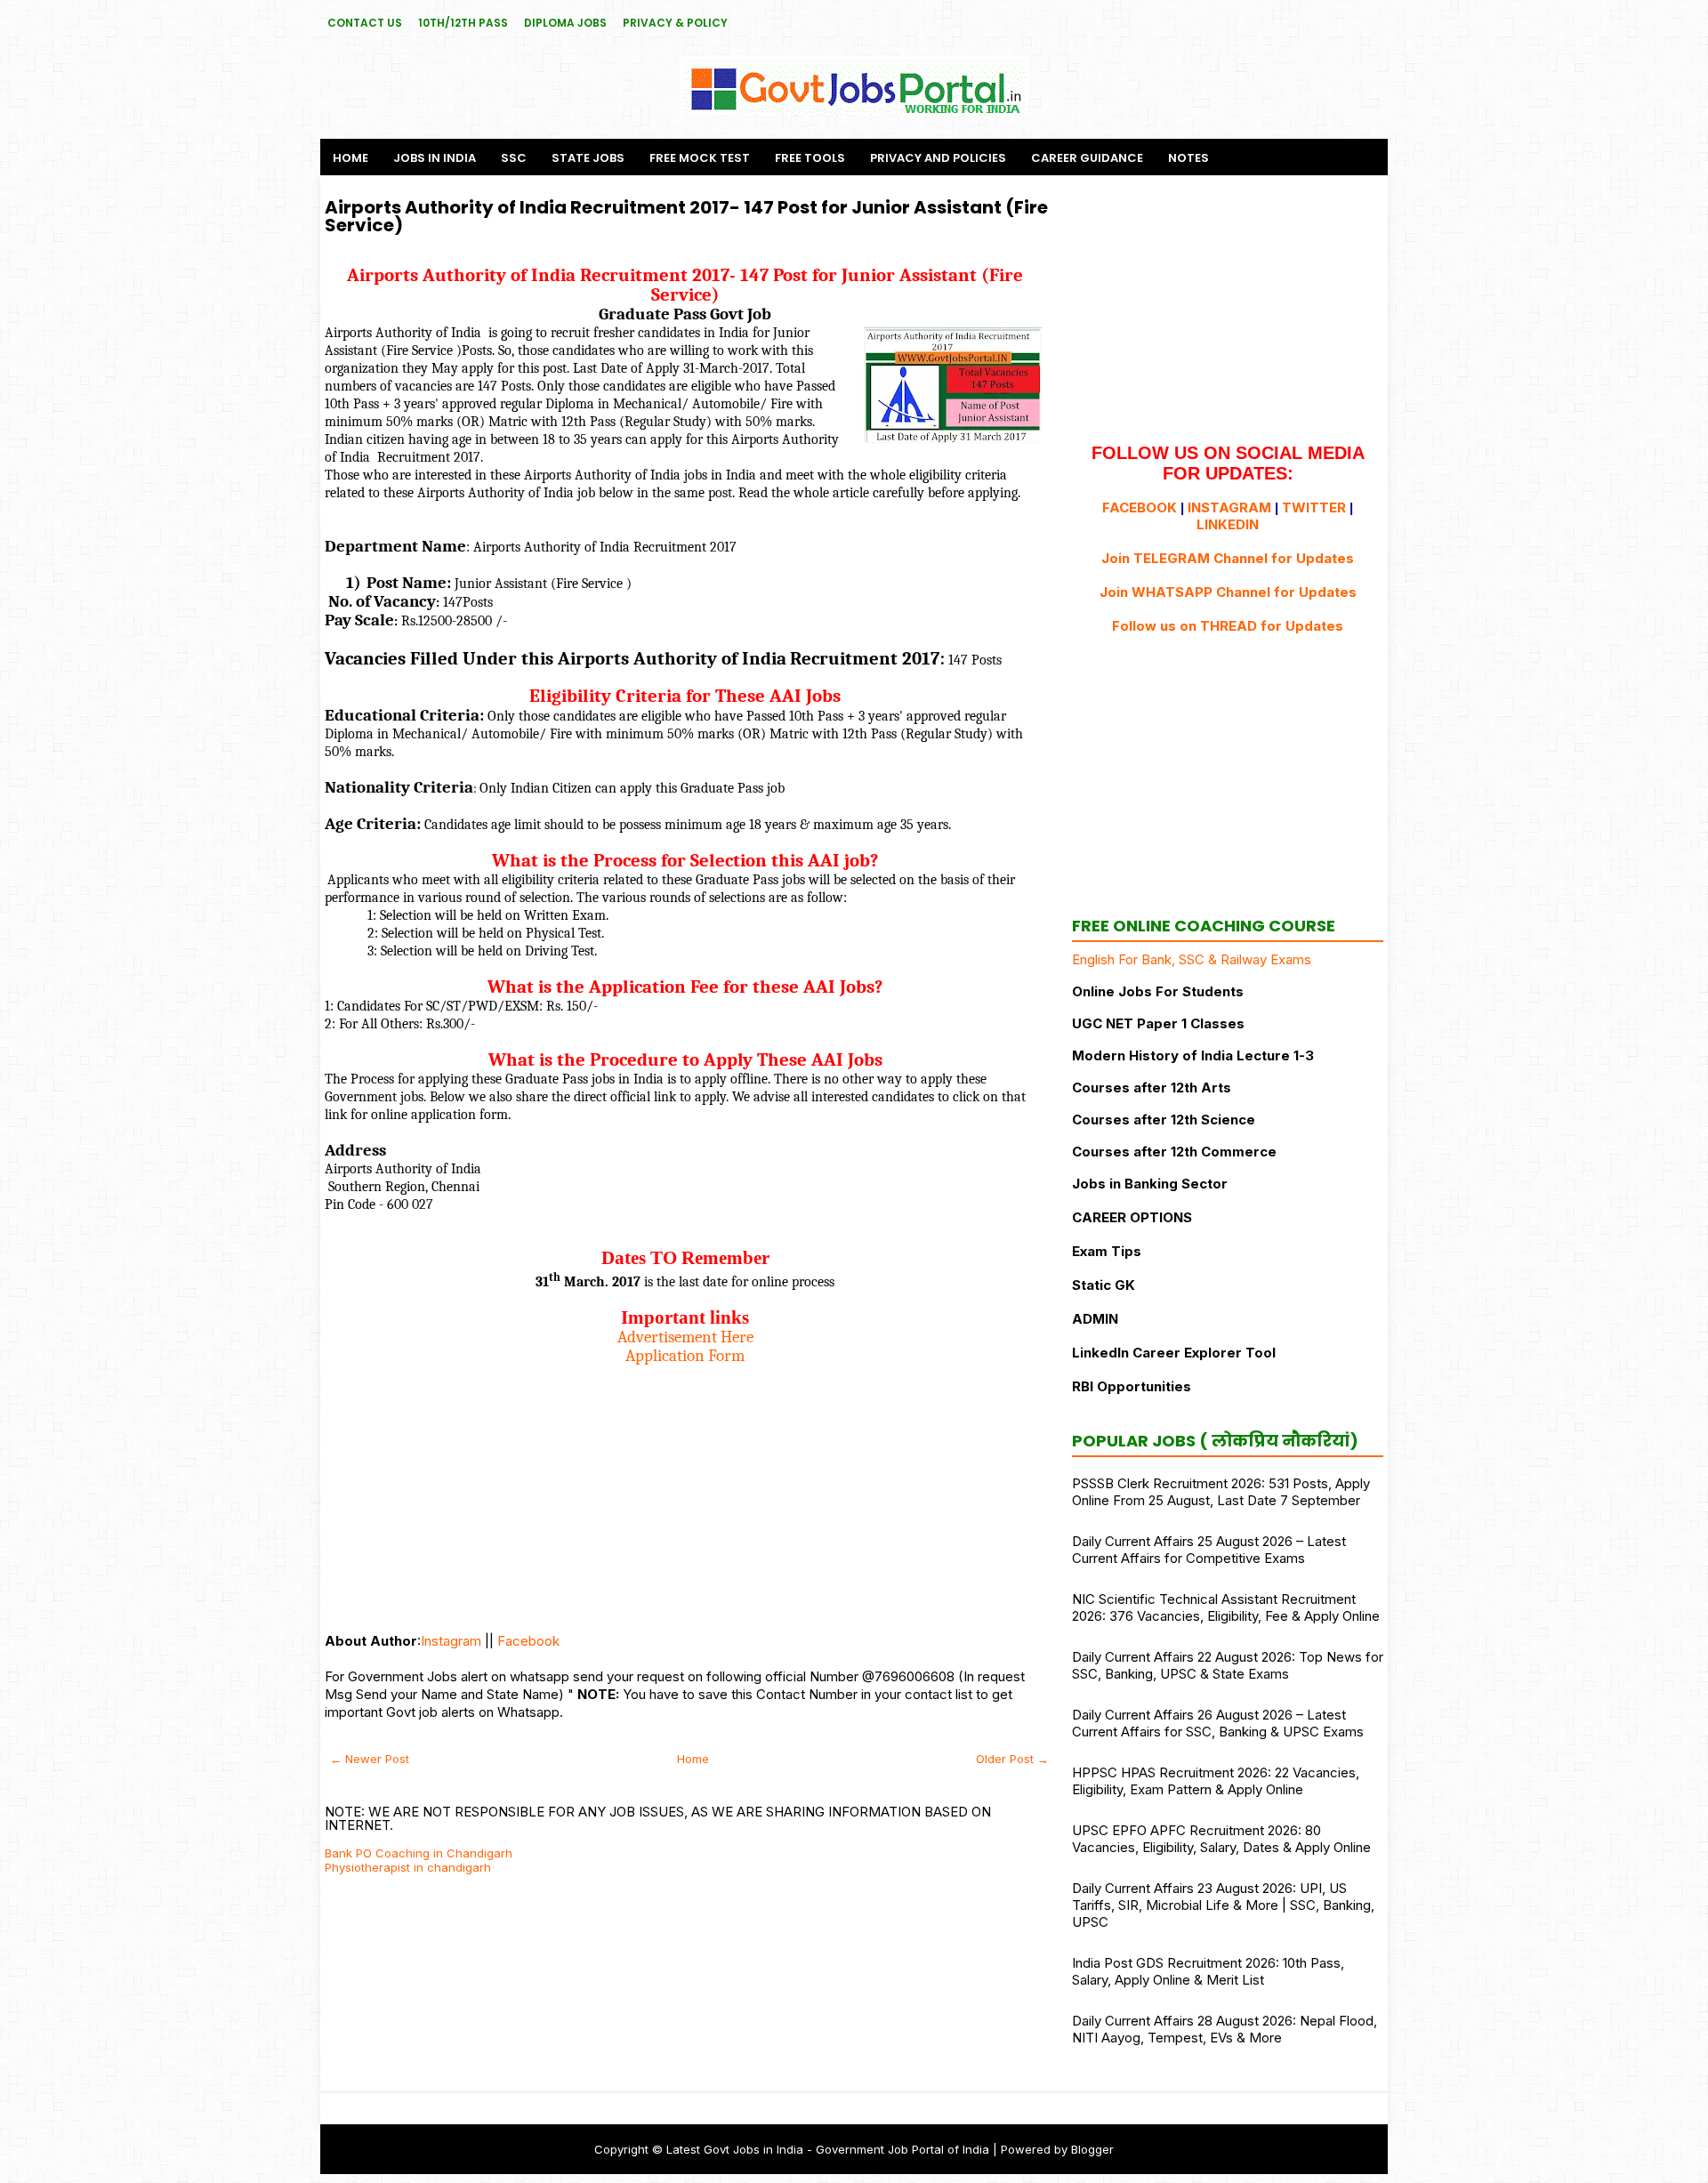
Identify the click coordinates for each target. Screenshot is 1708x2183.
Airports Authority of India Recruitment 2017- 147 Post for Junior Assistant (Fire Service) (686, 216)
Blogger (1092, 2149)
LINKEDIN (1228, 524)
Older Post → (1012, 1759)
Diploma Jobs (565, 23)
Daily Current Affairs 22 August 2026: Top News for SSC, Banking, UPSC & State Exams (1228, 1665)
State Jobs (588, 158)
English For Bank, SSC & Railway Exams (1192, 959)
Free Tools (810, 158)
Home (350, 158)
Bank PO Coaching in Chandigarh (419, 1853)
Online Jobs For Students (1158, 991)
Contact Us (365, 23)
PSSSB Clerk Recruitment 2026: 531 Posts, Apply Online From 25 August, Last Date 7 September (1221, 1492)
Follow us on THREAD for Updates (1228, 626)
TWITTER (1314, 507)
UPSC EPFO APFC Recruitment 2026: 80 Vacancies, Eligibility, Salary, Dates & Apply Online (1221, 1839)
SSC (514, 158)
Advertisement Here (685, 1337)
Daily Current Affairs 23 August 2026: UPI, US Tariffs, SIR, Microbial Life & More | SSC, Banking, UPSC (1223, 1905)
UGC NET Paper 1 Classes (1158, 1023)
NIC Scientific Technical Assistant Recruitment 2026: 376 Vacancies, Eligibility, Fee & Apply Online (1226, 1607)
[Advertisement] (685, 1490)
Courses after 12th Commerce (1174, 1152)
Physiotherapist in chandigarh (408, 1867)
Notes (1188, 158)
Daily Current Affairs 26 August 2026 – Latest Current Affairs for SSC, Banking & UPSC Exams (1218, 1723)
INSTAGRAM (1229, 507)
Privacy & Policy (675, 23)
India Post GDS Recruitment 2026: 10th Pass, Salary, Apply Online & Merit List (1208, 1971)
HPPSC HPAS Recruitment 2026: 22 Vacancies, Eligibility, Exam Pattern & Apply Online (1216, 1781)
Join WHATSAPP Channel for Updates (1228, 592)
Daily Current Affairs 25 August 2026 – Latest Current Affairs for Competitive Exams (1209, 1550)
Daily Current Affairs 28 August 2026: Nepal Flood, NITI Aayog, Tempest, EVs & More (1225, 2029)
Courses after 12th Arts (1152, 1087)
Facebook (528, 1641)
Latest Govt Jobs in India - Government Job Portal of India (828, 2149)
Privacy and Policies (938, 158)
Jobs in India (435, 158)
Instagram (451, 1641)
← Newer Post (370, 1759)
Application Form (685, 1356)
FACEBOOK (1140, 507)
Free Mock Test (700, 158)
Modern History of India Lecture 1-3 (1193, 1055)
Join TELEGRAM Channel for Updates (1228, 558)
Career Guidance (1087, 158)
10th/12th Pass (463, 23)
